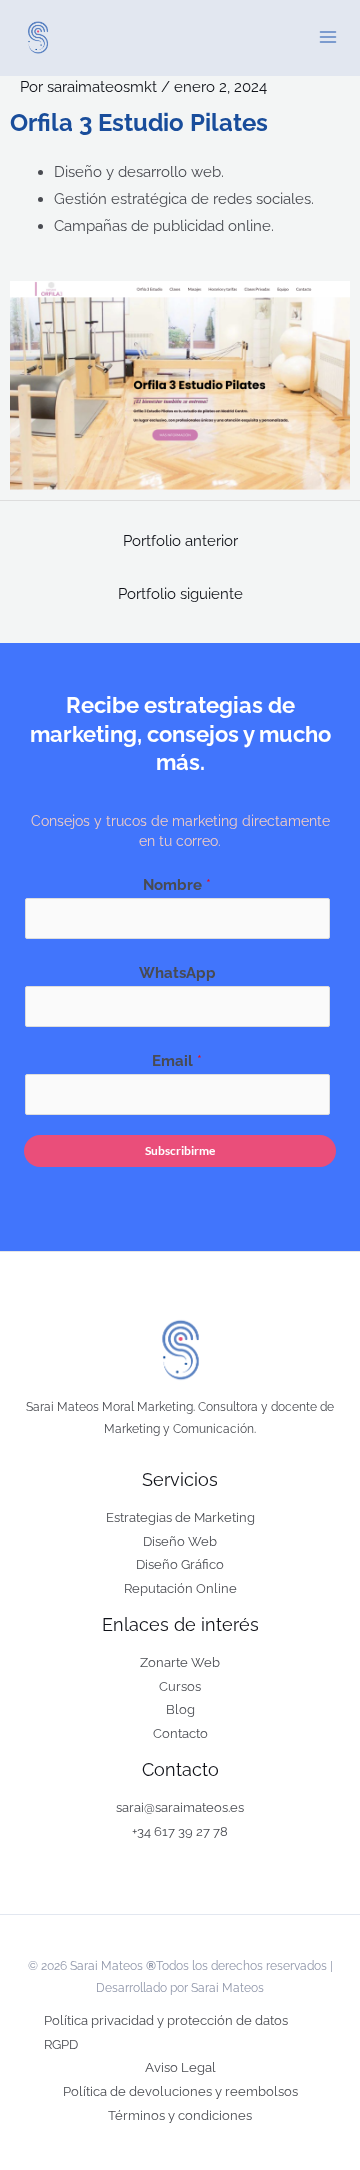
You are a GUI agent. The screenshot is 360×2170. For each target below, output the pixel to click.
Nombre (177, 884)
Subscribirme (180, 1150)
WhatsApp (177, 972)
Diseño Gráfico (180, 1564)
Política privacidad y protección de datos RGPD (166, 2032)
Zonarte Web (180, 1662)
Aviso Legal (180, 2067)
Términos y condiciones (180, 2115)
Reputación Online (180, 1588)
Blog (180, 1709)
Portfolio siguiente (180, 593)
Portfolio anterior (180, 540)
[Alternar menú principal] (328, 37)
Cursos (180, 1686)
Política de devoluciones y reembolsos (180, 2091)
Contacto (180, 1733)
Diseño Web (180, 1541)
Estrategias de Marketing (180, 1517)
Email (177, 1060)
